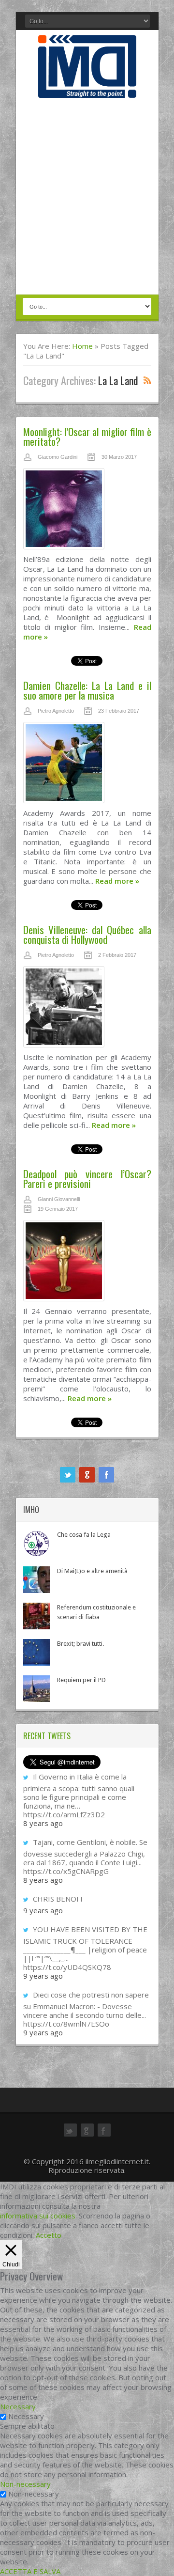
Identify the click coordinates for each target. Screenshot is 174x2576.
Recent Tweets (47, 1736)
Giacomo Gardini (58, 457)
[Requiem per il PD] (36, 1689)
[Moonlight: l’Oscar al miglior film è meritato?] (87, 511)
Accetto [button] (49, 2235)
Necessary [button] (18, 2406)
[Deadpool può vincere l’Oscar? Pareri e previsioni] (87, 1263)
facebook (106, 1475)
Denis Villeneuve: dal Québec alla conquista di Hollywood (87, 934)
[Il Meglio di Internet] (87, 88)
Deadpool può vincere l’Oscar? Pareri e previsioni (87, 1179)
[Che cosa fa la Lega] (36, 1543)
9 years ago (43, 1910)
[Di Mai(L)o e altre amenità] (36, 1580)
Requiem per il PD (81, 1680)
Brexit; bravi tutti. (80, 1644)
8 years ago (43, 1823)
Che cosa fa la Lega (84, 1535)
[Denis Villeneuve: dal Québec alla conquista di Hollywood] (87, 1009)
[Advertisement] (87, 197)
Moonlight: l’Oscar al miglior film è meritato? (87, 436)
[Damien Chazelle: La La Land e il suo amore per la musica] (87, 765)
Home (82, 346)
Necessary (26, 2416)
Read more (117, 881)
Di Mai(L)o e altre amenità (92, 1571)
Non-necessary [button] (25, 2484)
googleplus (87, 1475)
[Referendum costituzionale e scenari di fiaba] (36, 1616)
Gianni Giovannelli (59, 1199)
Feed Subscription (147, 380)
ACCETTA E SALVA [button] (30, 2571)
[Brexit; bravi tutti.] (36, 1652)
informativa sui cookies (38, 2216)
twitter (68, 1475)
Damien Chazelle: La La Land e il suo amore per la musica (87, 690)
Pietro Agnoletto (56, 711)
